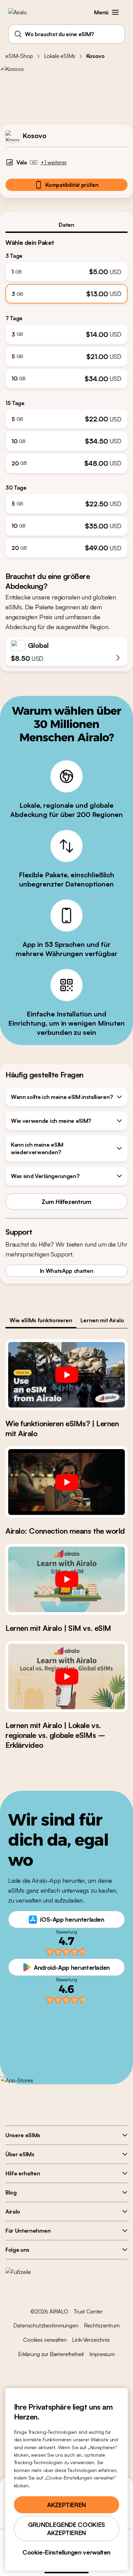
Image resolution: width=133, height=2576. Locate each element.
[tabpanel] (66, 395)
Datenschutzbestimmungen (46, 2325)
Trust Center (88, 2311)
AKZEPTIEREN (66, 2505)
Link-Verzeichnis (91, 2340)
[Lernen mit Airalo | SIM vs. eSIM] (66, 1579)
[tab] (66, 225)
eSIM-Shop (19, 56)
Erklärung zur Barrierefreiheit (51, 2354)
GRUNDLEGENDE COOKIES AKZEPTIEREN (66, 2529)
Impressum (102, 2354)
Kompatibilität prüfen (72, 185)
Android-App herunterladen (72, 1967)
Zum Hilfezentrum (66, 1202)
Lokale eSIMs (60, 56)
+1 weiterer (54, 162)
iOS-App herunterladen (72, 1919)
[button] (115, 12)
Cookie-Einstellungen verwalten (66, 2552)
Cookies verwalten (45, 2340)
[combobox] (66, 34)
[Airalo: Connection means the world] (66, 1482)
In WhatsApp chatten (67, 1271)
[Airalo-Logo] (22, 12)
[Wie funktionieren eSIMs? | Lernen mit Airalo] (66, 1375)
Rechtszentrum (102, 2325)
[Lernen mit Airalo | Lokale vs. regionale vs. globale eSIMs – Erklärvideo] (66, 1677)
